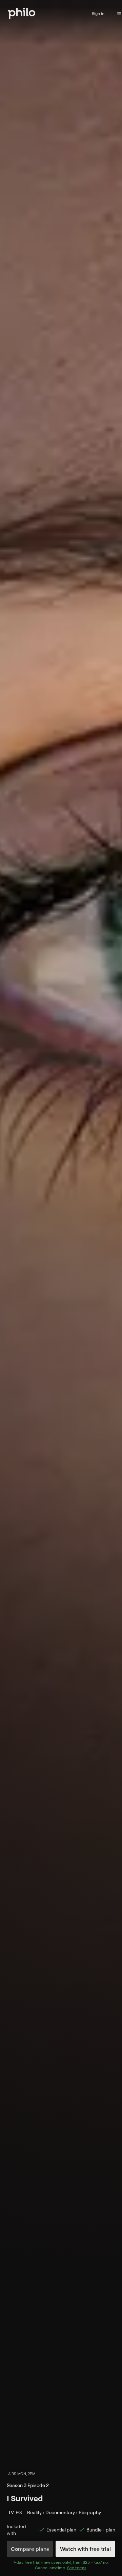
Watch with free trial (85, 2549)
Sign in (98, 13)
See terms (77, 2568)
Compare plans (30, 2549)
